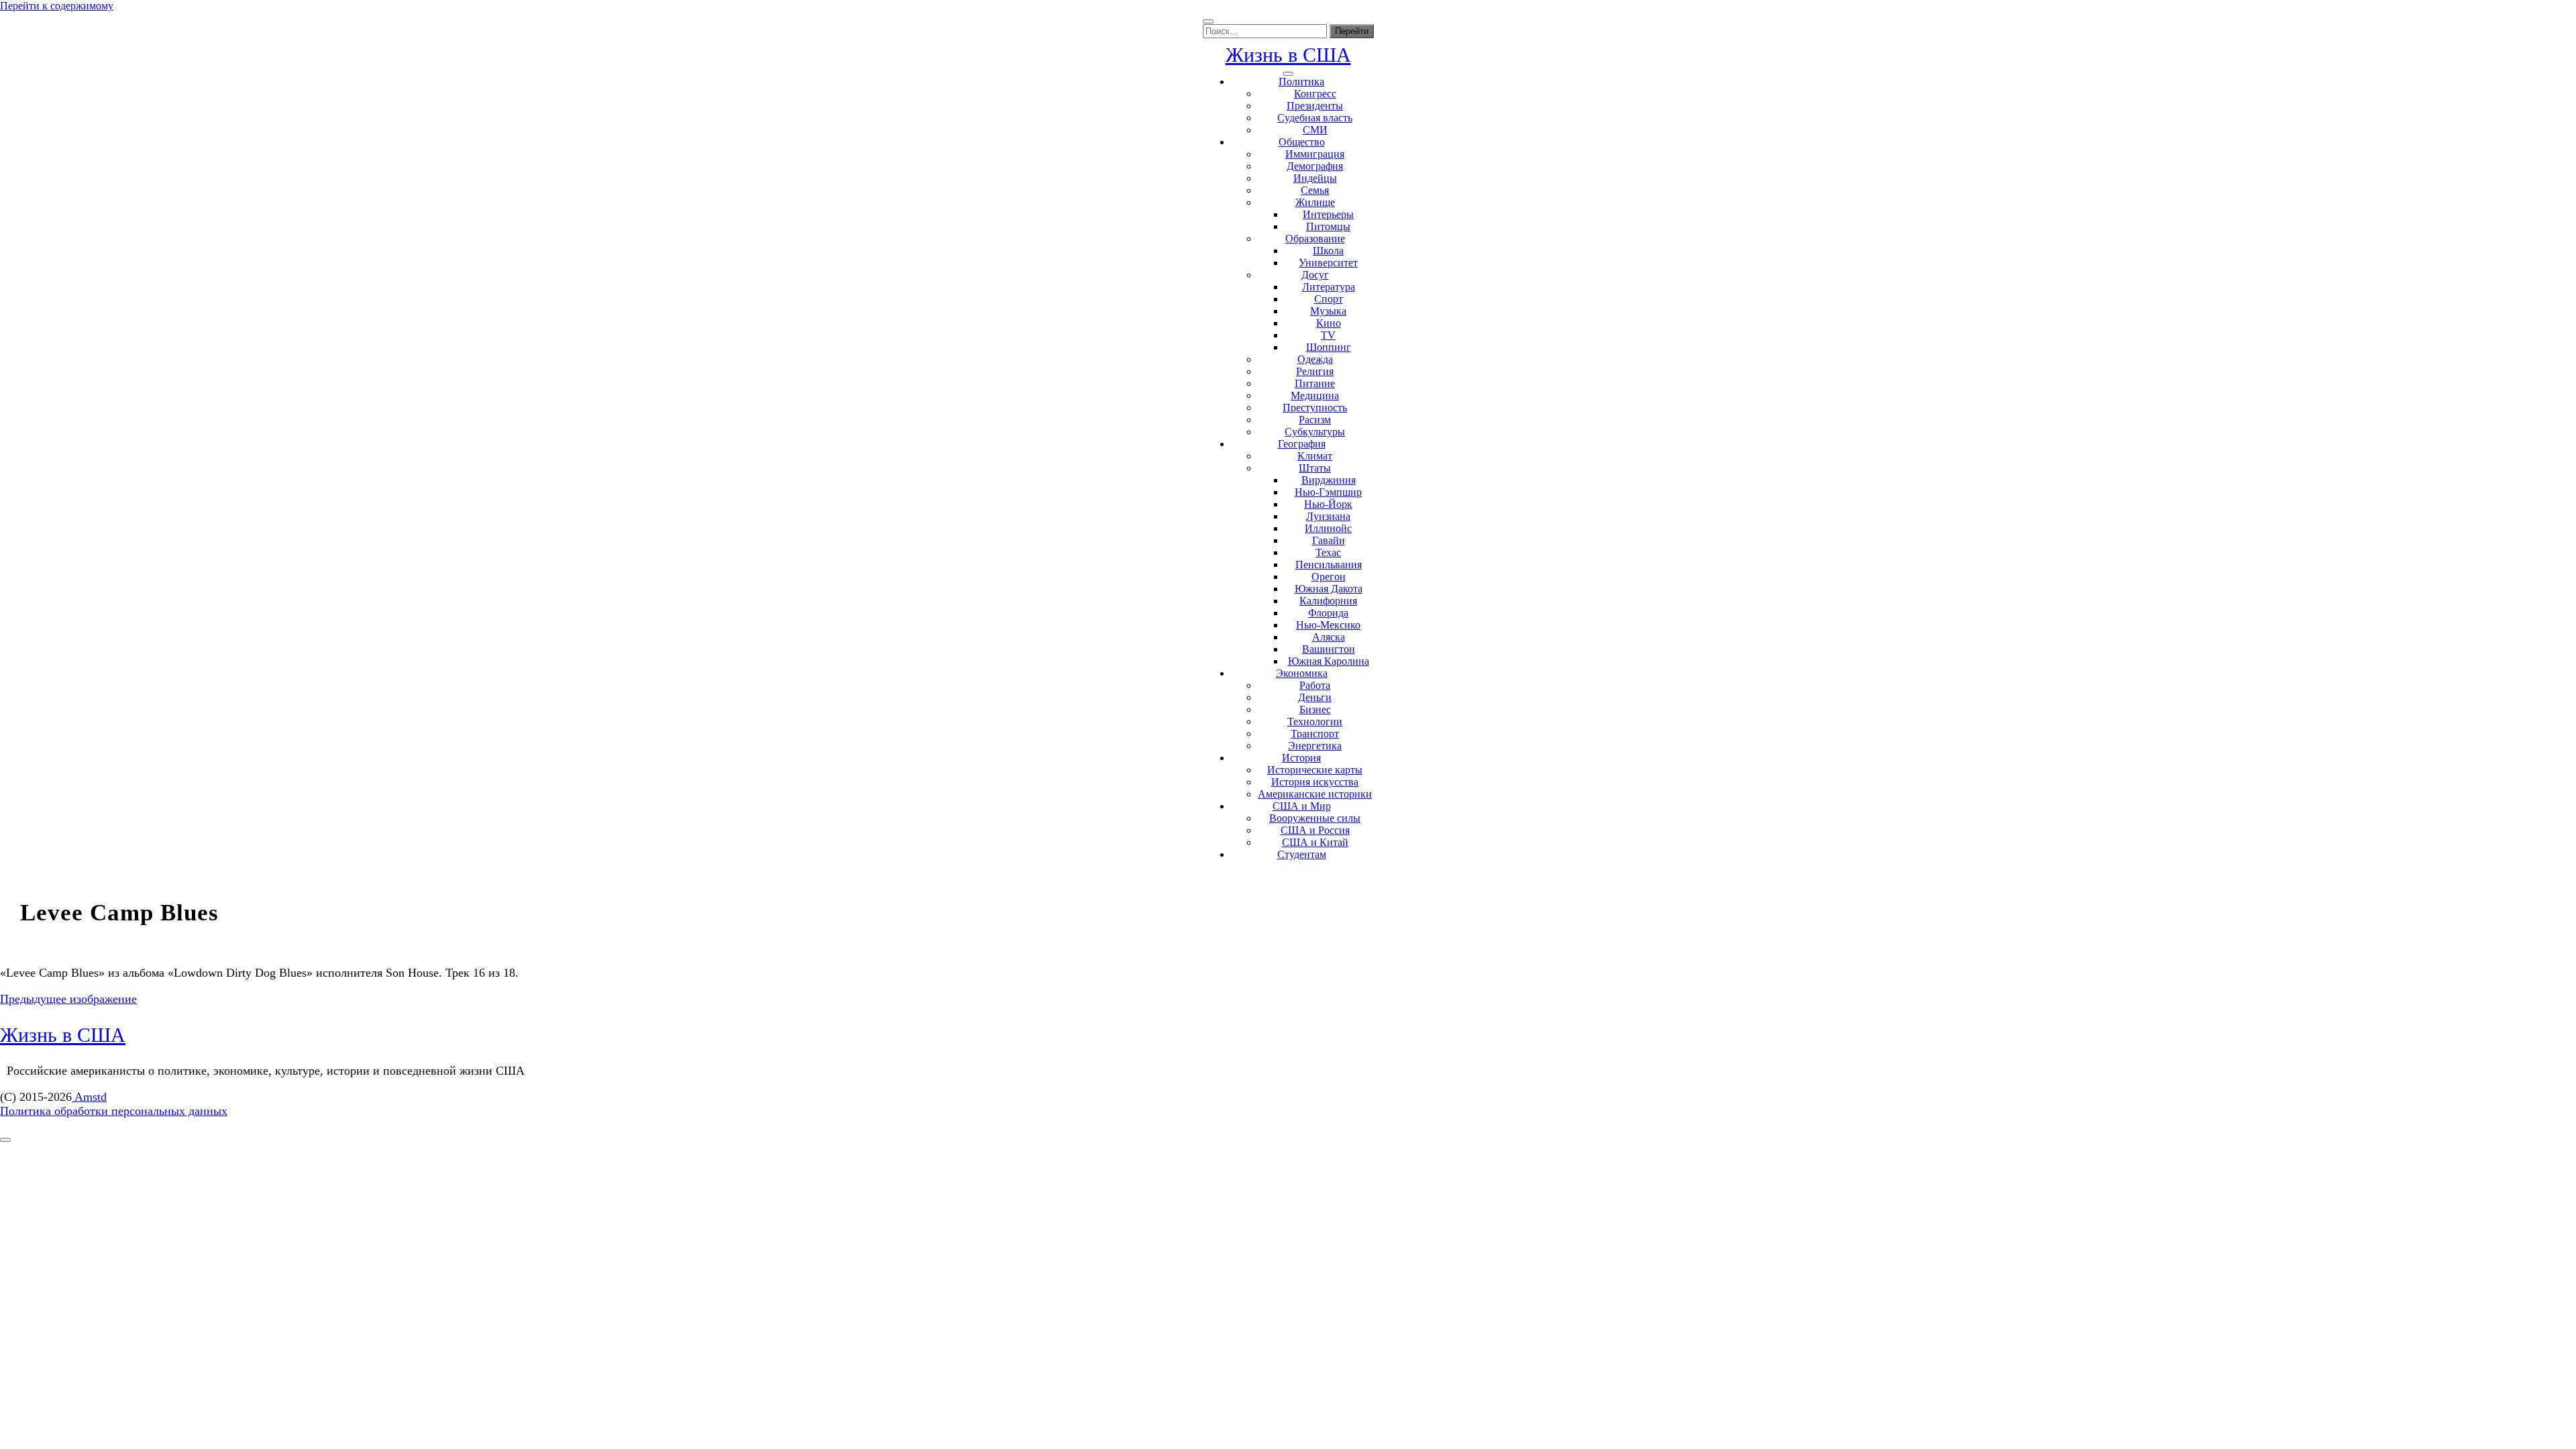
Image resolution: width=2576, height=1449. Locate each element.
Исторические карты (1315, 770)
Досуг (1315, 275)
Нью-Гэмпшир (1328, 492)
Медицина (1315, 395)
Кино (1329, 323)
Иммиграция (1315, 154)
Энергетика (1315, 746)
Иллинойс (1328, 528)
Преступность (1315, 408)
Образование (1315, 238)
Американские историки (1315, 794)
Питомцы (1328, 226)
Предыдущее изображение (68, 999)
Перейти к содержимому (57, 6)
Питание (1315, 383)
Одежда (1315, 359)
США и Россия (1315, 830)
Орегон (1329, 577)
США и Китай (1315, 842)
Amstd (89, 1097)
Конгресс (1315, 94)
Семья (1315, 190)
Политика (1301, 82)
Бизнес (1315, 709)
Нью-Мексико (1328, 625)
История (1301, 758)
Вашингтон (1329, 649)
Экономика (1302, 673)
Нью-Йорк (1328, 504)
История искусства (1315, 782)
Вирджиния (1329, 480)
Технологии (1315, 721)
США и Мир (1302, 806)
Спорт (1329, 299)
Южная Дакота (1329, 589)
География (1302, 444)
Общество (1302, 142)
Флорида (1328, 613)
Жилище (1315, 202)
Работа (1315, 685)
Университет (1328, 263)
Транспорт (1315, 734)
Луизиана (1328, 516)
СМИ (1315, 130)
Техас (1328, 552)
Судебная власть (1315, 118)
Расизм (1315, 420)
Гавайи (1329, 540)
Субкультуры (1315, 432)
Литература (1329, 287)
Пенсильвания (1329, 565)
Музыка (1328, 311)
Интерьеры (1328, 214)
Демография (1315, 166)
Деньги (1315, 697)
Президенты (1315, 106)
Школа (1328, 251)
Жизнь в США (1288, 55)
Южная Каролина (1329, 661)
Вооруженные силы (1315, 818)
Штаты (1315, 468)
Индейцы (1315, 178)
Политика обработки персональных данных (114, 1111)
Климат (1315, 456)
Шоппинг (1329, 347)
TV (1328, 335)
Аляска (1329, 637)
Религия (1315, 371)
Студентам (1302, 854)
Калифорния (1328, 601)
